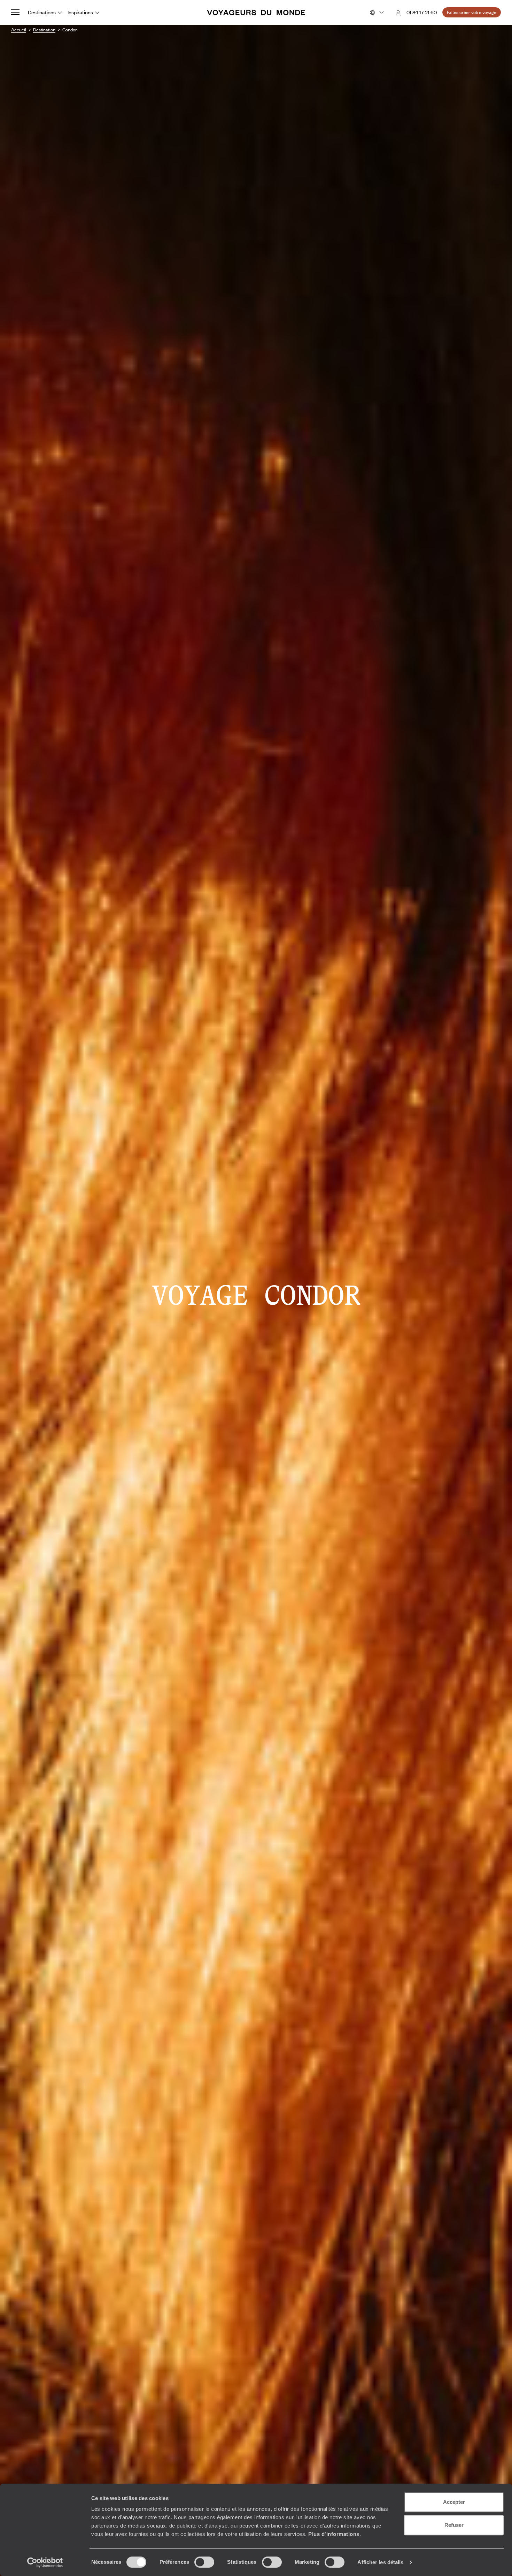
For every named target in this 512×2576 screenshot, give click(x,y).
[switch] (204, 2562)
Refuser (454, 2525)
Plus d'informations (334, 2534)
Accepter (454, 2502)
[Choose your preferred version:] (376, 13)
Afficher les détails (380, 2562)
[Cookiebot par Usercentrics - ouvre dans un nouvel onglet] (45, 2562)
